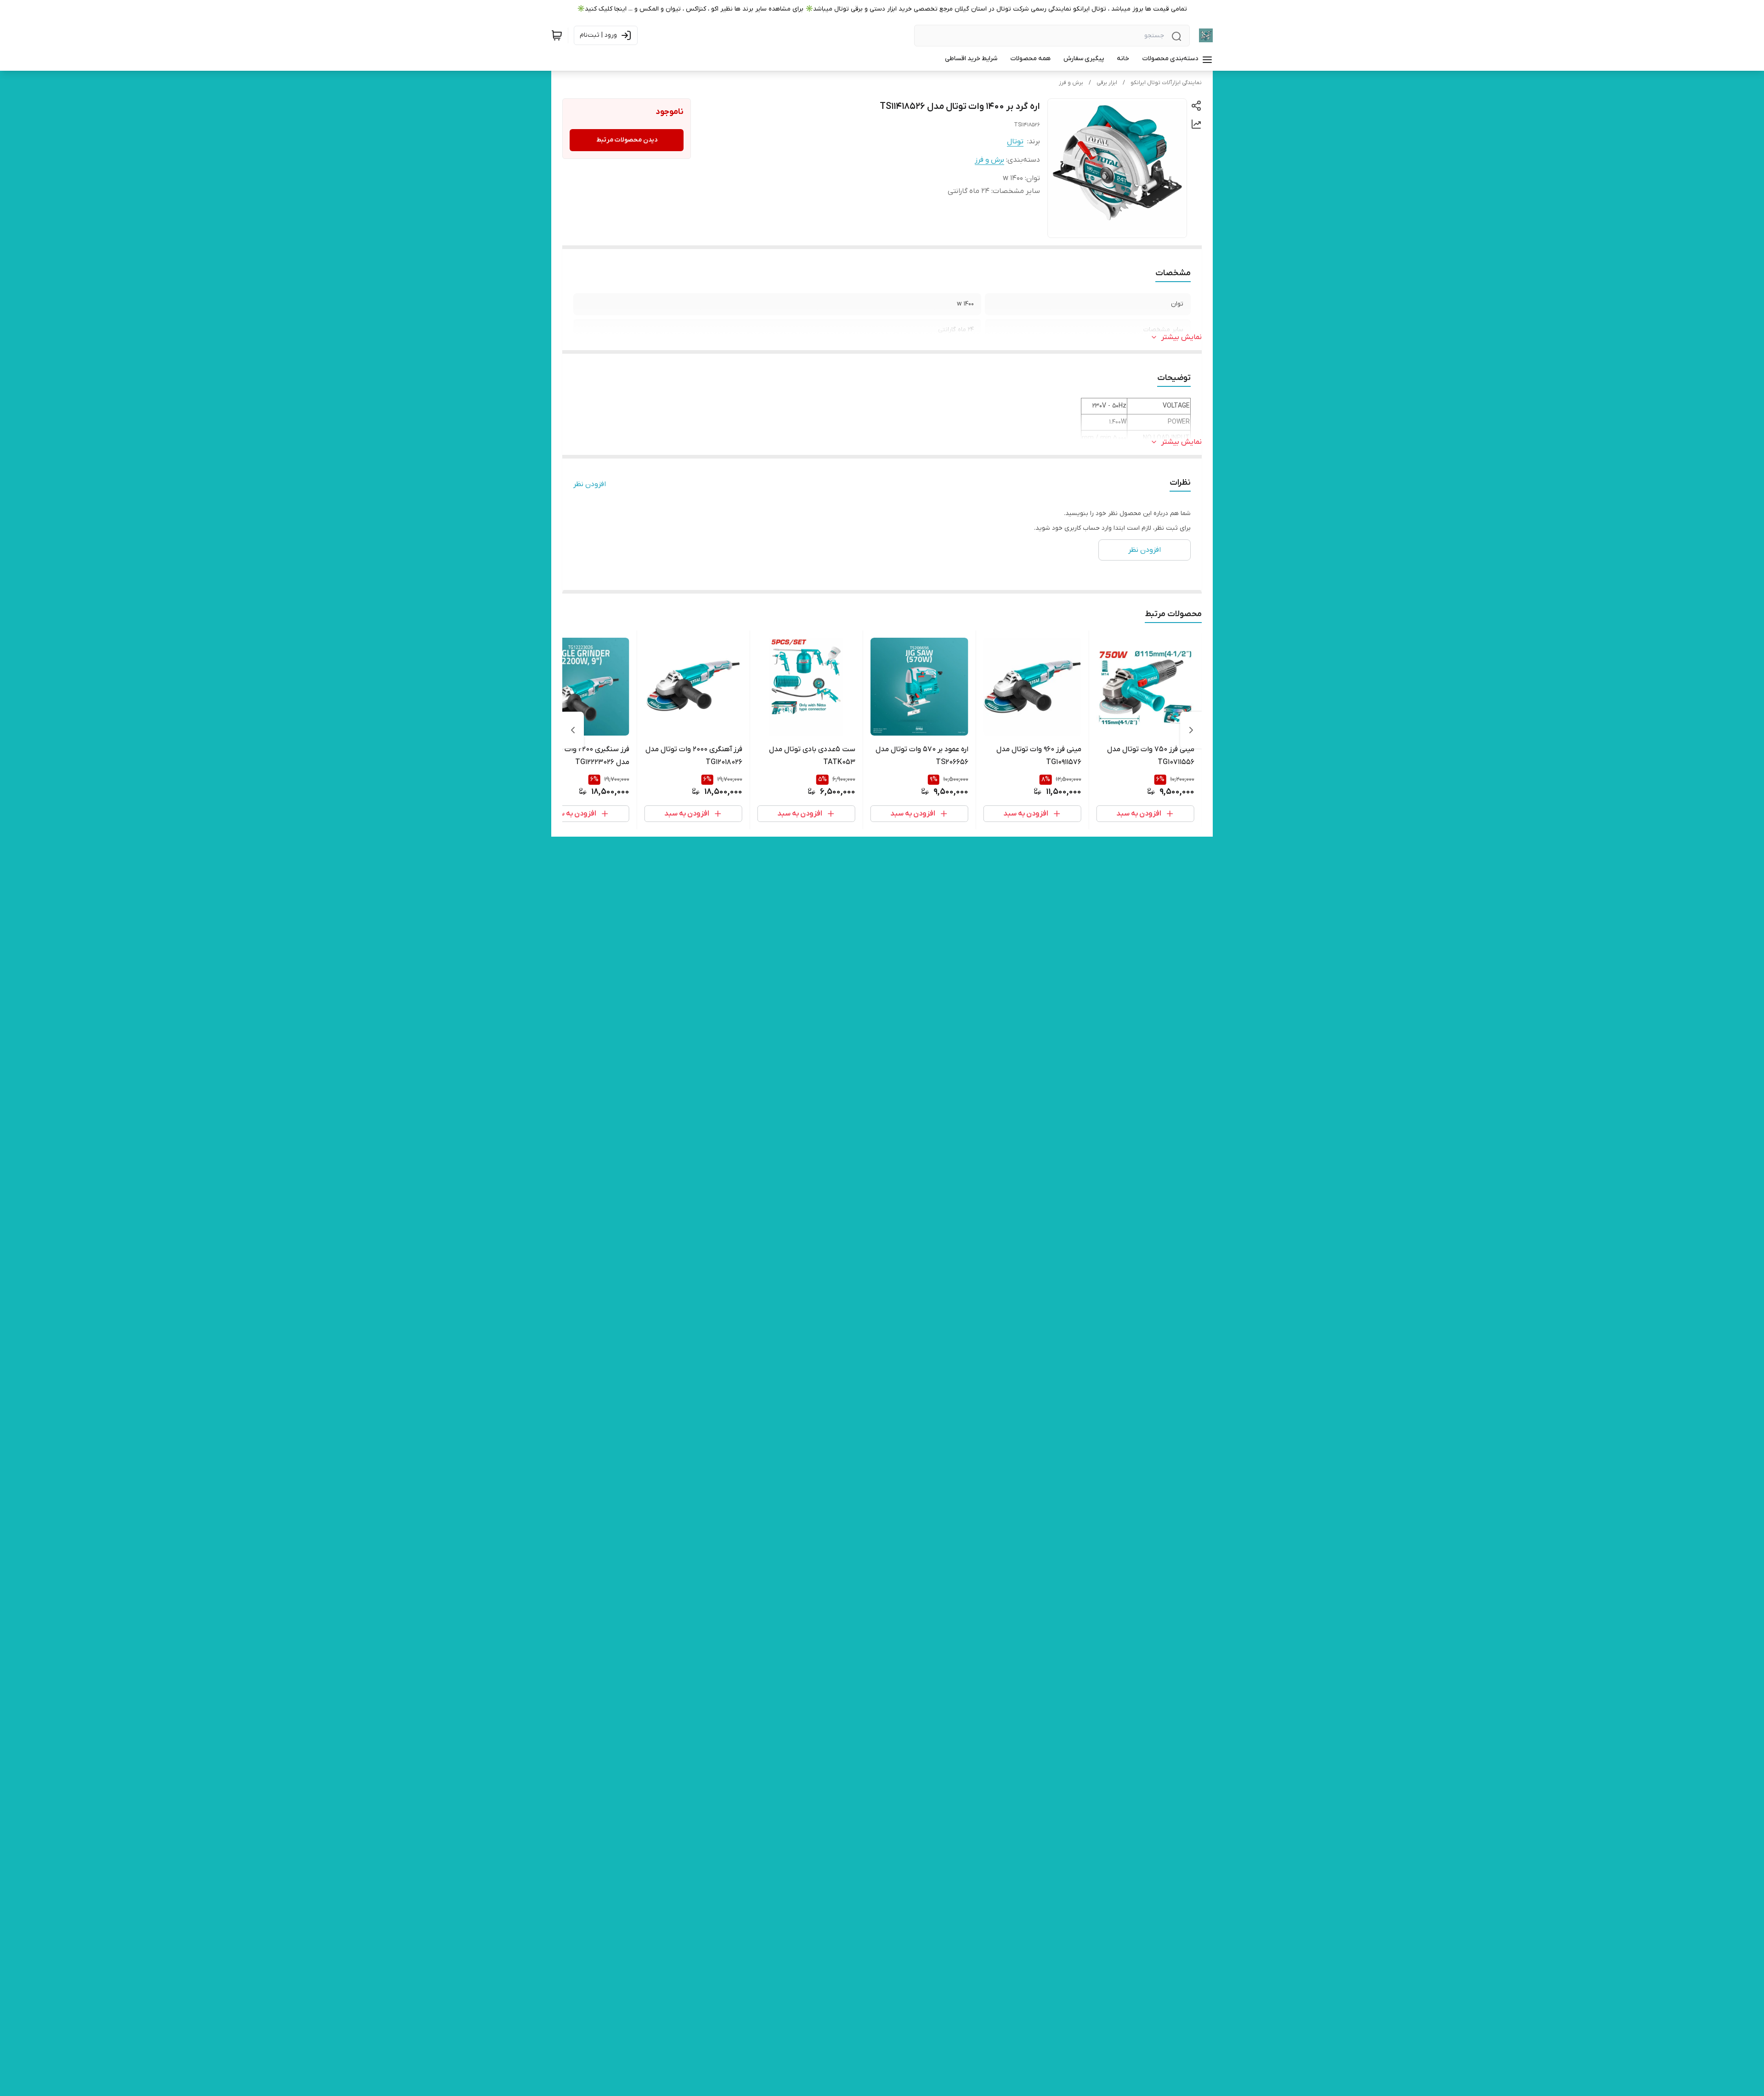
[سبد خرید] (557, 35)
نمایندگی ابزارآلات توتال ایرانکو (1166, 83)
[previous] (1191, 730)
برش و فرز (1071, 83)
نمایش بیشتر (1182, 337)
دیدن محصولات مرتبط (627, 140)
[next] (573, 730)
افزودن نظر (590, 484)
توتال (1015, 142)
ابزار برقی (1107, 83)
